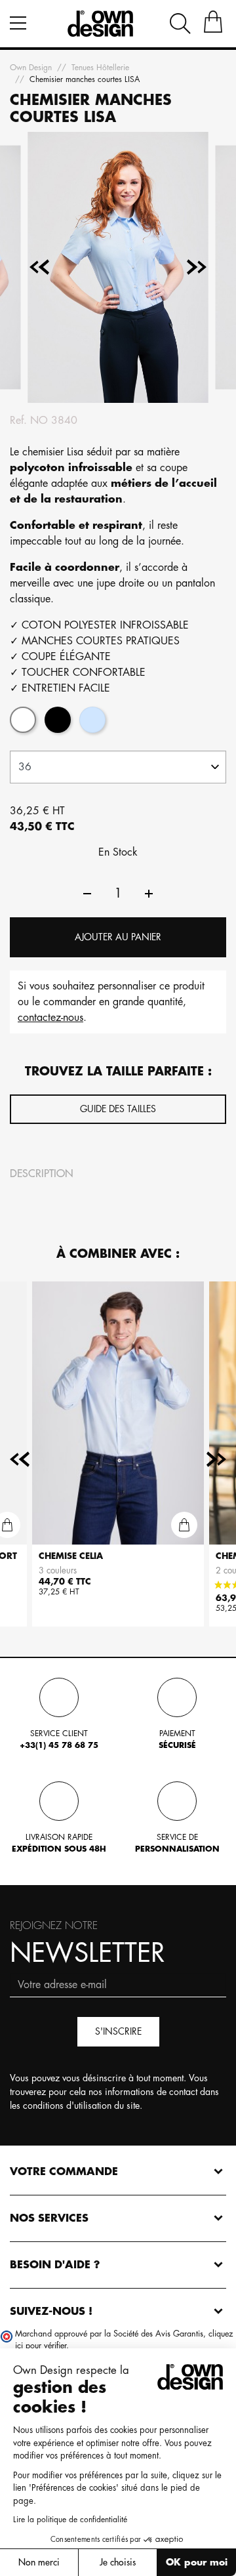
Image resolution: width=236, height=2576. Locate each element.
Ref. (18, 421)
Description (42, 1174)
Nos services (49, 2218)
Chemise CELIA (71, 1556)
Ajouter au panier (118, 937)
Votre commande (64, 2172)
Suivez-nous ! (51, 2312)
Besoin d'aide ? (55, 2265)
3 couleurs (58, 1570)
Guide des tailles (118, 1109)
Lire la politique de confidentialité (70, 2520)
